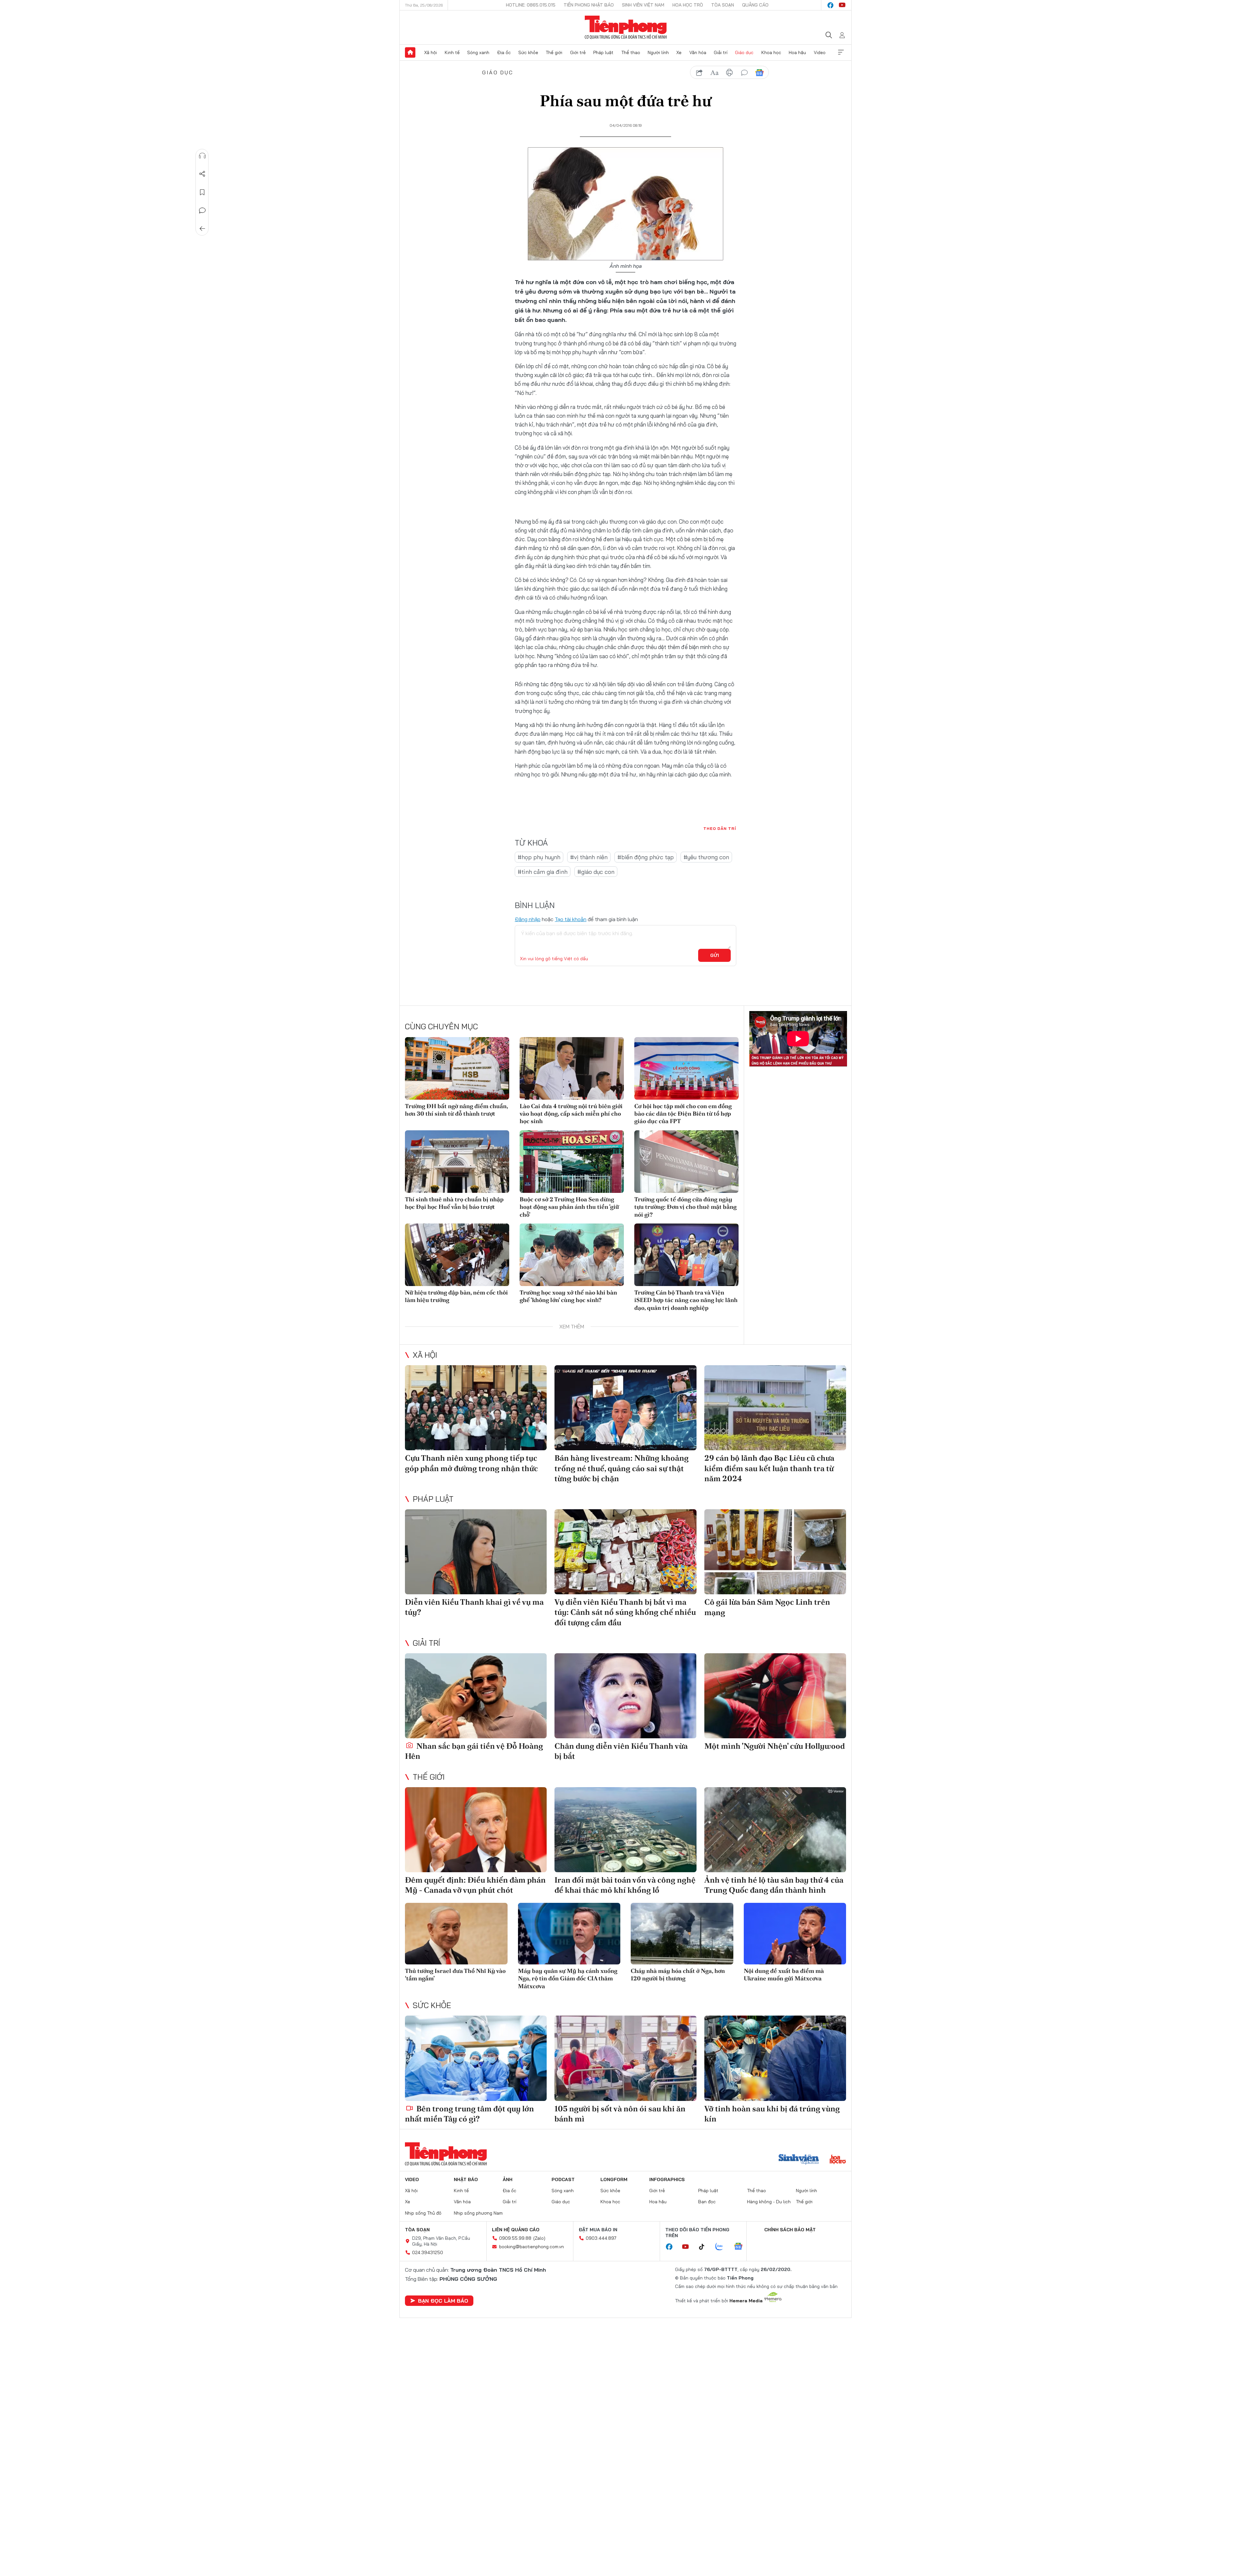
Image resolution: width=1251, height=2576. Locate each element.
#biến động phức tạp (646, 857)
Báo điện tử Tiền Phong (626, 27)
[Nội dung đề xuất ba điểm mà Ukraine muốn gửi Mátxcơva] (795, 1934)
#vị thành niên (589, 857)
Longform (614, 2179)
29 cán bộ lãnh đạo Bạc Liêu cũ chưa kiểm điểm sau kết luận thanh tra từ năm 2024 (769, 1468)
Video (820, 52)
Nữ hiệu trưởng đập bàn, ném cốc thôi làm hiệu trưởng (456, 1296)
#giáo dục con (596, 872)
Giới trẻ (578, 52)
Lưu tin (202, 192)
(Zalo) (539, 2238)
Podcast (563, 2179)
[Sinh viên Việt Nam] (799, 2160)
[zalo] (723, 2247)
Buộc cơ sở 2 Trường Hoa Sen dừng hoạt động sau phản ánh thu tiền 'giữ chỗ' (569, 1207)
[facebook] (830, 5)
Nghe (202, 156)
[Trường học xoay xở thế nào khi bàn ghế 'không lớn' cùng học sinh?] (572, 1255)
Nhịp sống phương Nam (478, 2213)
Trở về (202, 229)
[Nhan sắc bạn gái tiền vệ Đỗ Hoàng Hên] (476, 1696)
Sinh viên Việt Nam (643, 5)
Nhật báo (466, 2179)
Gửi (715, 955)
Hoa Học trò (688, 5)
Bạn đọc (707, 2202)
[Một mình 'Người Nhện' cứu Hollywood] (775, 1696)
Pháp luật (603, 52)
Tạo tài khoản (571, 919)
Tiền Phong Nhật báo (589, 5)
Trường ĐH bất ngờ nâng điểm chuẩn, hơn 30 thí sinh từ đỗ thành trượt (456, 1110)
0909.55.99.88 (515, 2238)
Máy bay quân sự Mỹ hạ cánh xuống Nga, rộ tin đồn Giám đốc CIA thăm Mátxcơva (568, 1978)
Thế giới (554, 52)
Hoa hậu (797, 52)
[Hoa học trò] (838, 2160)
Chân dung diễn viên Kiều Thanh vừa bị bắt (621, 1751)
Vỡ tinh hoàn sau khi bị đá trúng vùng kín (772, 2114)
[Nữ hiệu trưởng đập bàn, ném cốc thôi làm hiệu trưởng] (457, 1255)
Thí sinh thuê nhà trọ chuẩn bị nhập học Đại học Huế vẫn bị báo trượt (454, 1203)
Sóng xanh (478, 52)
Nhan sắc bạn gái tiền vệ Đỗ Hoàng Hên (474, 1751)
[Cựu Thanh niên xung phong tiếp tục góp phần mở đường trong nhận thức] (476, 1408)
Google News (759, 73)
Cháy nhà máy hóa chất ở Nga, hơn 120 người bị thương (678, 1975)
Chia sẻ (202, 174)
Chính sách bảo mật (790, 2230)
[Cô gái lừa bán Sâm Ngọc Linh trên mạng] (775, 1552)
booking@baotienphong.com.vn (532, 2247)
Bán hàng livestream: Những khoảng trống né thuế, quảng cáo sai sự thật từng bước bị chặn (622, 1468)
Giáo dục (744, 52)
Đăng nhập (528, 919)
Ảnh (508, 2179)
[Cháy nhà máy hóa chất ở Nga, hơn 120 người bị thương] (682, 1934)
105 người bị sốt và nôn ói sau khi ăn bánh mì (620, 2114)
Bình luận (202, 210)
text (714, 73)
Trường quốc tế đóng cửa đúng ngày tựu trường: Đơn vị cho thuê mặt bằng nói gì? (685, 1207)
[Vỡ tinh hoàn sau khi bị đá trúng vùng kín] (775, 2058)
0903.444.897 (601, 2238)
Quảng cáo (755, 5)
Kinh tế (452, 52)
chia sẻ (699, 73)
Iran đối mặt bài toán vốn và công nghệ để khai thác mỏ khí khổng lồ (625, 1885)
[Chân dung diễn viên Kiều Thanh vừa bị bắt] (625, 1696)
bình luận (744, 73)
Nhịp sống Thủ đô (423, 2213)
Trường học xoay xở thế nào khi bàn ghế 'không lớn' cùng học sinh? (568, 1296)
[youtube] (842, 5)
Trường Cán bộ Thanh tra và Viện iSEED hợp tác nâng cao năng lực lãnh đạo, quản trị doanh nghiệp (686, 1300)
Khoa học (771, 52)
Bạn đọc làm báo (443, 2301)
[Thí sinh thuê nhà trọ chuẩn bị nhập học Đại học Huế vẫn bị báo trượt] (457, 1162)
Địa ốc (504, 52)
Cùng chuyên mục (441, 1026)
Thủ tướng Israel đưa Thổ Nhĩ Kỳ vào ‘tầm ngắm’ (455, 1975)
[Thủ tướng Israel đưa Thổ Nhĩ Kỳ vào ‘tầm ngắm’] (456, 1934)
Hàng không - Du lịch (769, 2202)
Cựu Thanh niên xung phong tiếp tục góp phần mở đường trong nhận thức (471, 1463)
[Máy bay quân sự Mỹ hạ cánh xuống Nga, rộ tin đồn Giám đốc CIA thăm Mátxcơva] (569, 1934)
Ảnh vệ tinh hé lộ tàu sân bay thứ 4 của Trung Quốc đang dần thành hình (774, 1885)
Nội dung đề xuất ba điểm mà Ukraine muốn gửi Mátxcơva (784, 1975)
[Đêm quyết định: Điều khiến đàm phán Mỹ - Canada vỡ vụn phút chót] (476, 1830)
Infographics (667, 2179)
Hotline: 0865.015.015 (531, 5)
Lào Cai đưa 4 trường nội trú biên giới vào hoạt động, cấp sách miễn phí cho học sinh (571, 1114)
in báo (729, 73)
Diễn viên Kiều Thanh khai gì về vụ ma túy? (474, 1607)
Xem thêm (841, 52)
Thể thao (631, 52)
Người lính (658, 52)
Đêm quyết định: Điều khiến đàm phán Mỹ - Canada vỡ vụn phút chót (475, 1885)
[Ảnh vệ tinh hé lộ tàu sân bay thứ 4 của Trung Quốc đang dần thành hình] (775, 1830)
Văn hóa (698, 52)
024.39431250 (428, 2252)
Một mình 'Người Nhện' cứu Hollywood (775, 1746)
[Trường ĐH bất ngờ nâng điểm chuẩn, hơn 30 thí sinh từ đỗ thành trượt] (457, 1068)
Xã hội (431, 52)
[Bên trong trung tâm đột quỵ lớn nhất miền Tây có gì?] (476, 2058)
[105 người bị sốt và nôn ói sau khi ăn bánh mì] (625, 2058)
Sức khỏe (528, 52)
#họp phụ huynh (539, 857)
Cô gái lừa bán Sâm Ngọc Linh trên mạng (767, 1607)
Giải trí (721, 52)
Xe (679, 52)
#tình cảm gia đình (543, 872)
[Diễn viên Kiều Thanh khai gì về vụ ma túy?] (476, 1552)
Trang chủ (410, 52)
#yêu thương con (706, 857)
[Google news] (741, 2247)
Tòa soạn (723, 5)
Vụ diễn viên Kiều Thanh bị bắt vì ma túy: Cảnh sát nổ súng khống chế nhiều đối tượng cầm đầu (625, 1612)
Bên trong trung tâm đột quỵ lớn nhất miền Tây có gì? (469, 2114)
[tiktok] (705, 2247)
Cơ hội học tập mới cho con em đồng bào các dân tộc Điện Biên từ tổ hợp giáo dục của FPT (683, 1114)
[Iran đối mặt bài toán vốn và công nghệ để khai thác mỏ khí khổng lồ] (625, 1830)
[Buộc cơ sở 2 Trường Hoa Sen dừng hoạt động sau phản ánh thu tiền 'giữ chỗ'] (572, 1162)
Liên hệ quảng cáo (516, 2230)
